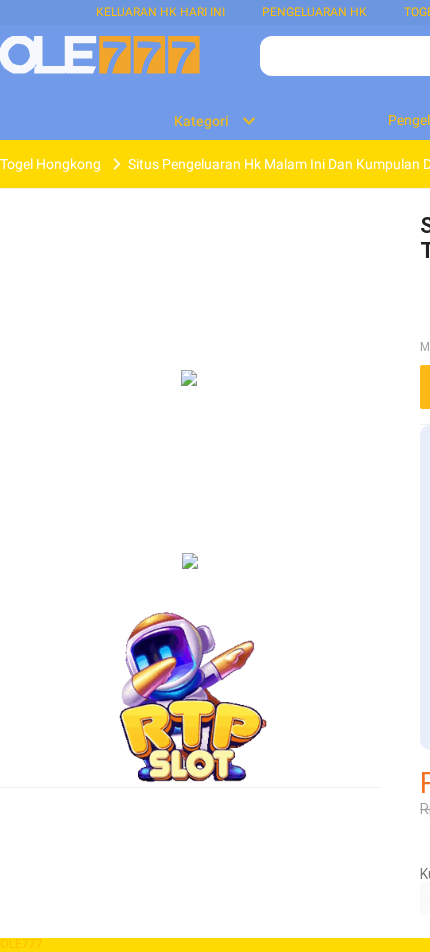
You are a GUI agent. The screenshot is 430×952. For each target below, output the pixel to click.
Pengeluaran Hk (314, 12)
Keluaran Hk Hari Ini (160, 12)
